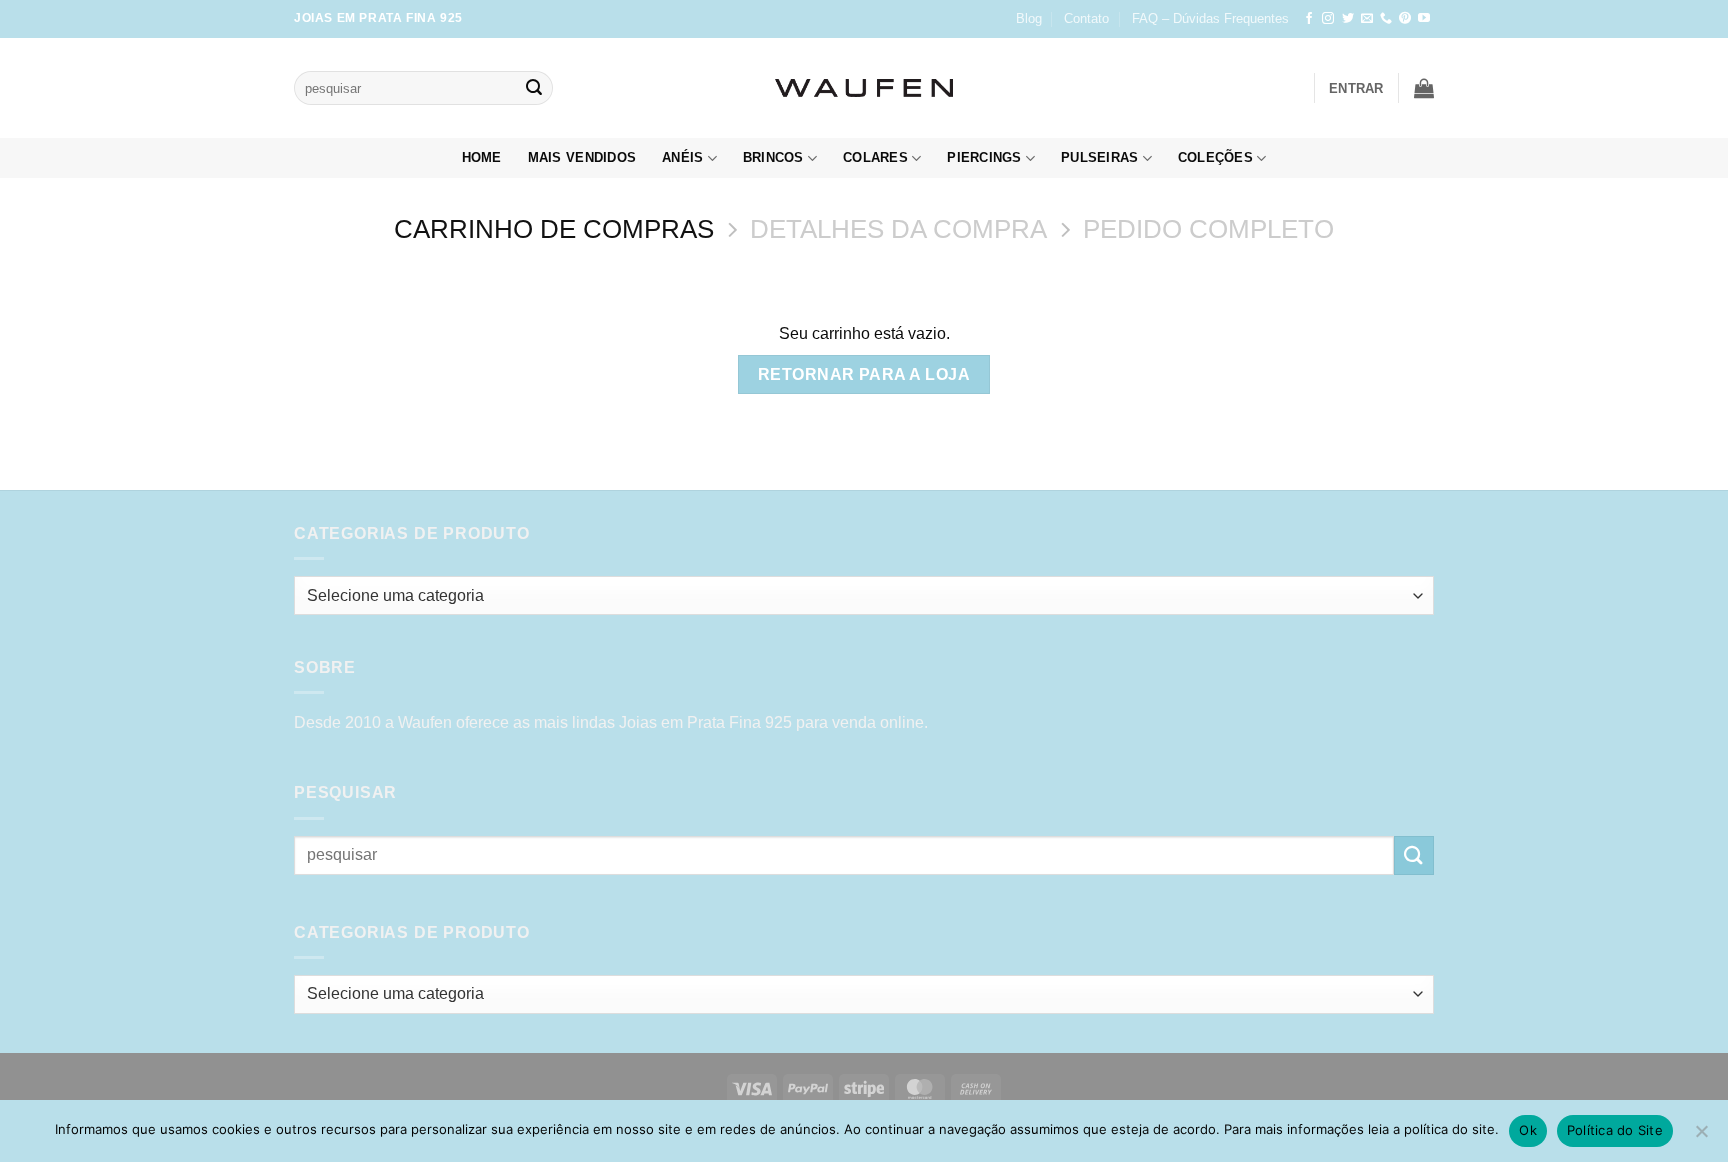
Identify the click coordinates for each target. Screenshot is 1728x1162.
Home (482, 157)
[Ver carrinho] (1424, 88)
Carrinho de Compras (554, 229)
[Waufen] (864, 88)
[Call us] (1386, 19)
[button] (1356, 88)
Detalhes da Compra (898, 229)
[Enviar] (534, 88)
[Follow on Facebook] (1309, 19)
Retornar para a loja (864, 374)
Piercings (984, 157)
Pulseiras (1099, 157)
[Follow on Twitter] (1348, 19)
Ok (1528, 1130)
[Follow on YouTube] (1424, 19)
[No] (1701, 1137)
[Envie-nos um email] (1367, 19)
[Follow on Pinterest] (1405, 19)
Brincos (773, 157)
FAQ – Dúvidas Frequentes (1210, 18)
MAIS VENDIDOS (582, 157)
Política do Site (1615, 1130)
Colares (875, 157)
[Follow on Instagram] (1328, 19)
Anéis (682, 157)
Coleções (1215, 157)
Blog (1029, 18)
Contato (1086, 18)
